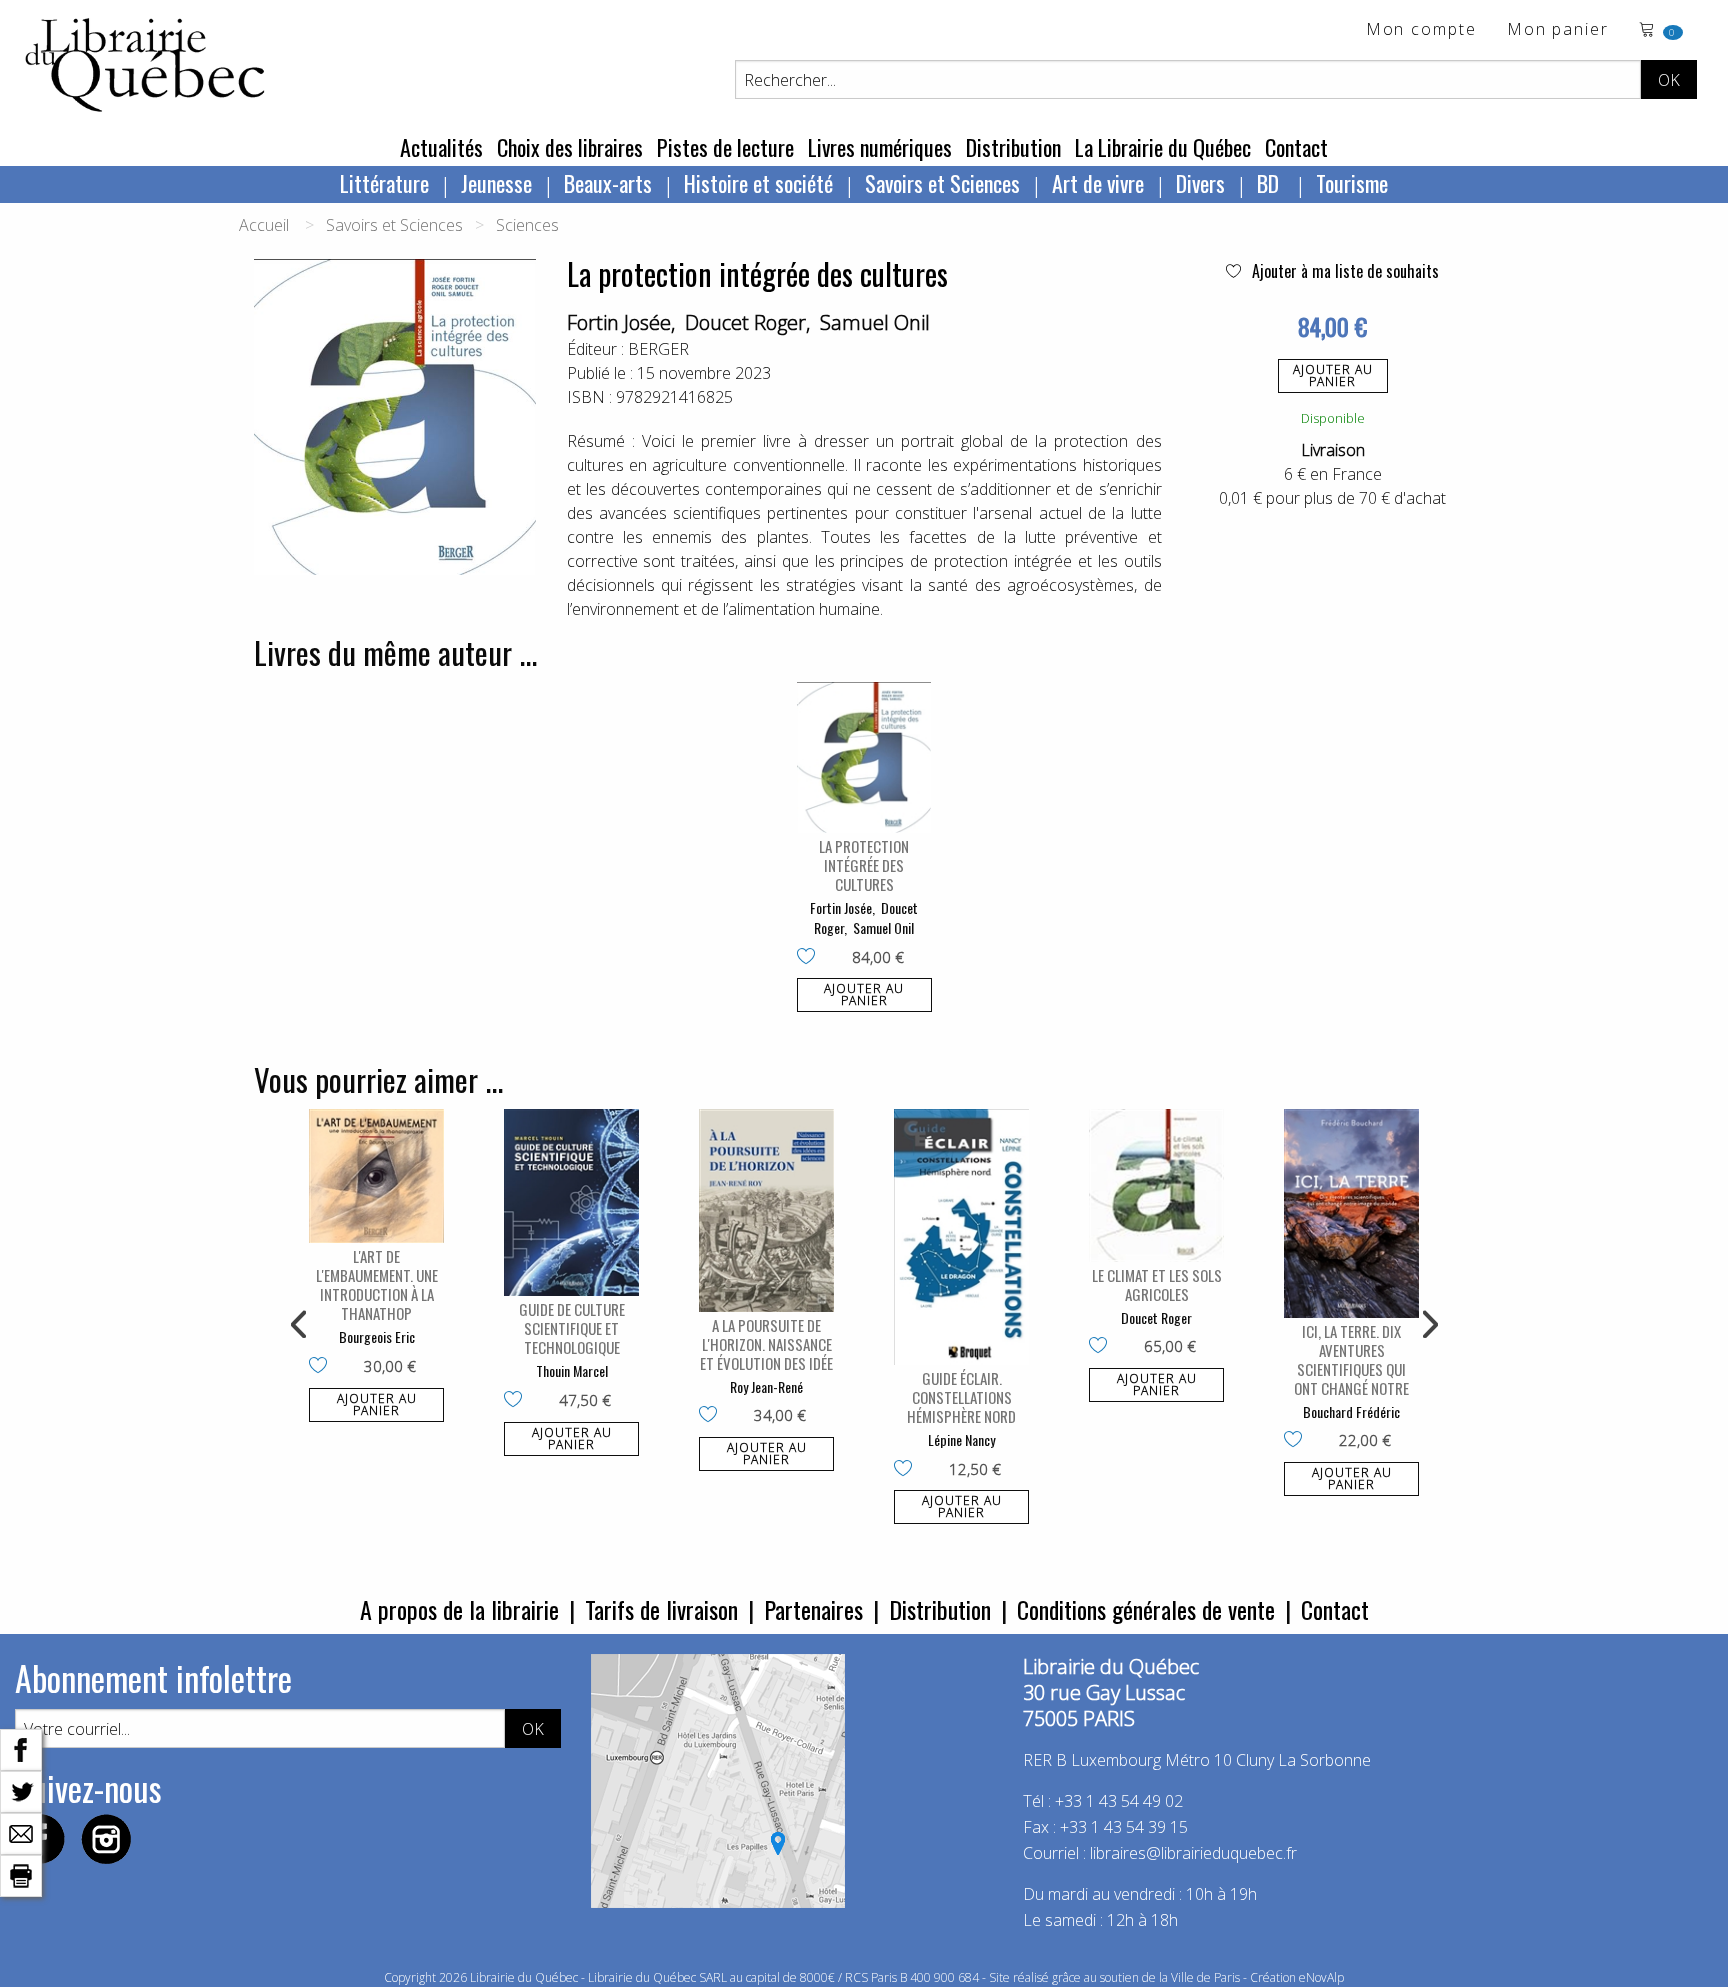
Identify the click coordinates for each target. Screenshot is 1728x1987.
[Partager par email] (21, 1832)
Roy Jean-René (766, 1386)
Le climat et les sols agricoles (1157, 1284)
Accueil (264, 225)
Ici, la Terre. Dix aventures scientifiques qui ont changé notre (1351, 1359)
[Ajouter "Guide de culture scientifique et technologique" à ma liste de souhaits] (517, 1401)
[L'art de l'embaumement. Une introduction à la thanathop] (376, 1176)
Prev (300, 1325)
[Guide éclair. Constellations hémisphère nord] (961, 1237)
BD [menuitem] (1270, 183)
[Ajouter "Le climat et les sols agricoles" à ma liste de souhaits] (1102, 1347)
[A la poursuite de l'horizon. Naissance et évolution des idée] (766, 1210)
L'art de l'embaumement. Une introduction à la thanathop (377, 1284)
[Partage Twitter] (21, 1790)
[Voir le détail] (864, 757)
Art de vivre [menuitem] (1098, 183)
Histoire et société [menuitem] (758, 183)
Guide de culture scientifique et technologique (572, 1328)
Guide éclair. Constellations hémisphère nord (961, 1397)
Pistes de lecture (725, 147)
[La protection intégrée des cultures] (864, 757)
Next (1428, 1325)
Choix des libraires (570, 147)
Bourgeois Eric (377, 1336)
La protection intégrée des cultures (864, 865)
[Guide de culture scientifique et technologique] (571, 1202)
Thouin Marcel (572, 1370)
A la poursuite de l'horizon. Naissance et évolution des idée (766, 1344)
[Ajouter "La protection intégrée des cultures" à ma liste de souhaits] (810, 958)
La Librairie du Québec (1163, 147)
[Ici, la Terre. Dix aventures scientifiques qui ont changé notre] (1351, 1213)
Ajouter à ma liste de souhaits (1343, 271)
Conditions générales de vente (1146, 1609)
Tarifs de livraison (661, 1609)
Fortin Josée (619, 322)
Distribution (1013, 147)
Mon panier (1558, 30)
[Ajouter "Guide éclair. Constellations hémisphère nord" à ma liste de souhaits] (907, 1470)
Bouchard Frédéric (1351, 1411)
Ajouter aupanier (1333, 375)
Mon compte (1421, 30)
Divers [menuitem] (1200, 183)
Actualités (441, 147)
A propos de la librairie (459, 1609)
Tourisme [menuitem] (1352, 183)
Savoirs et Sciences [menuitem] (942, 183)
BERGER (658, 349)
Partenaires (813, 1609)
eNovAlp (1321, 1977)
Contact (1296, 147)
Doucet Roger (745, 322)
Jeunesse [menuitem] (496, 183)
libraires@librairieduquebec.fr (1193, 1853)
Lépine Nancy (961, 1439)
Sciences (527, 225)
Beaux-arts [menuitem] (608, 183)
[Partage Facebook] (21, 1748)
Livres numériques (880, 147)
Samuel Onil (875, 322)
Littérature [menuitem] (384, 183)
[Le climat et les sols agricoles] (1156, 1185)
